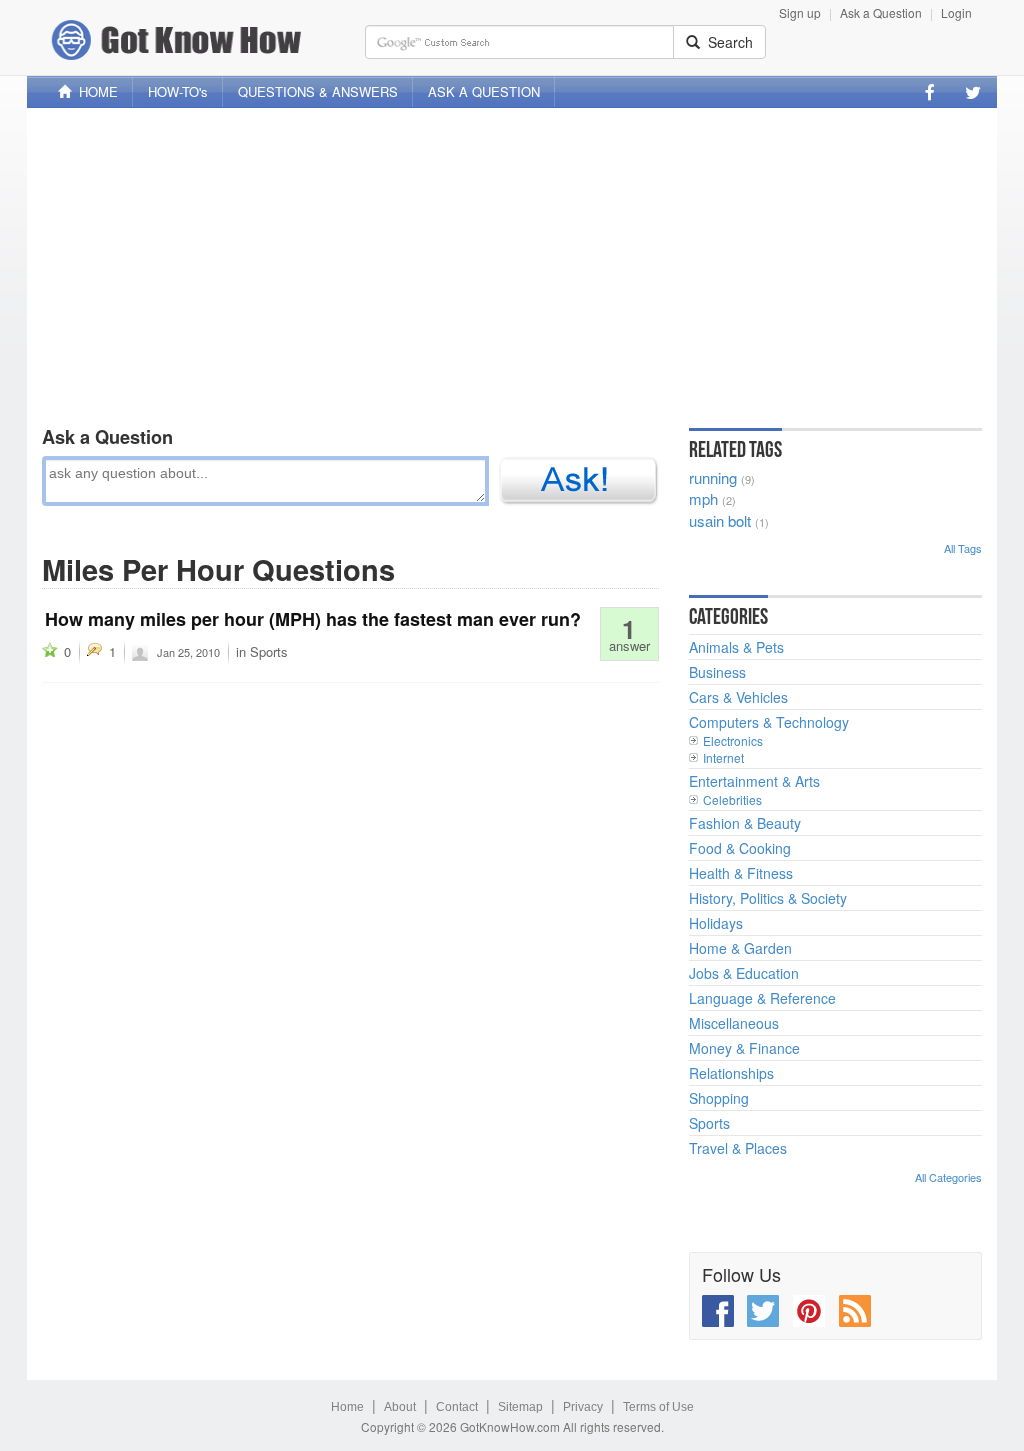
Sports (269, 651)
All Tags (963, 548)
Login (956, 12)
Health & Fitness (741, 873)
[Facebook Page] (930, 92)
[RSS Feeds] (855, 1311)
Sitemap (520, 1407)
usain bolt (720, 520)
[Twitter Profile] (973, 92)
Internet (723, 757)
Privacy (583, 1407)
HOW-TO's (178, 91)
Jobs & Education (744, 973)
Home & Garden (740, 948)
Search (726, 42)
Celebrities (732, 799)
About (400, 1407)
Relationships (731, 1073)
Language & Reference (762, 998)
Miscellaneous (734, 1023)
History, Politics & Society (768, 898)
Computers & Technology (769, 722)
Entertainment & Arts (754, 781)
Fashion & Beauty (745, 823)
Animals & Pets (736, 647)
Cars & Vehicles (738, 697)
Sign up (800, 12)
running (713, 477)
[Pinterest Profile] (809, 1311)
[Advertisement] (512, 263)
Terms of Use (658, 1407)
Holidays (716, 923)
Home (347, 1407)
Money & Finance (744, 1048)
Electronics (733, 740)
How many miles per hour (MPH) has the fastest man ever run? (313, 619)
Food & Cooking (740, 848)
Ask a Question (881, 12)
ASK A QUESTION (484, 91)
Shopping (719, 1098)
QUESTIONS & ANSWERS (318, 91)
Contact (457, 1407)
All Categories (948, 1177)
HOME (94, 91)
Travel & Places (738, 1148)
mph (703, 498)
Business (717, 672)
